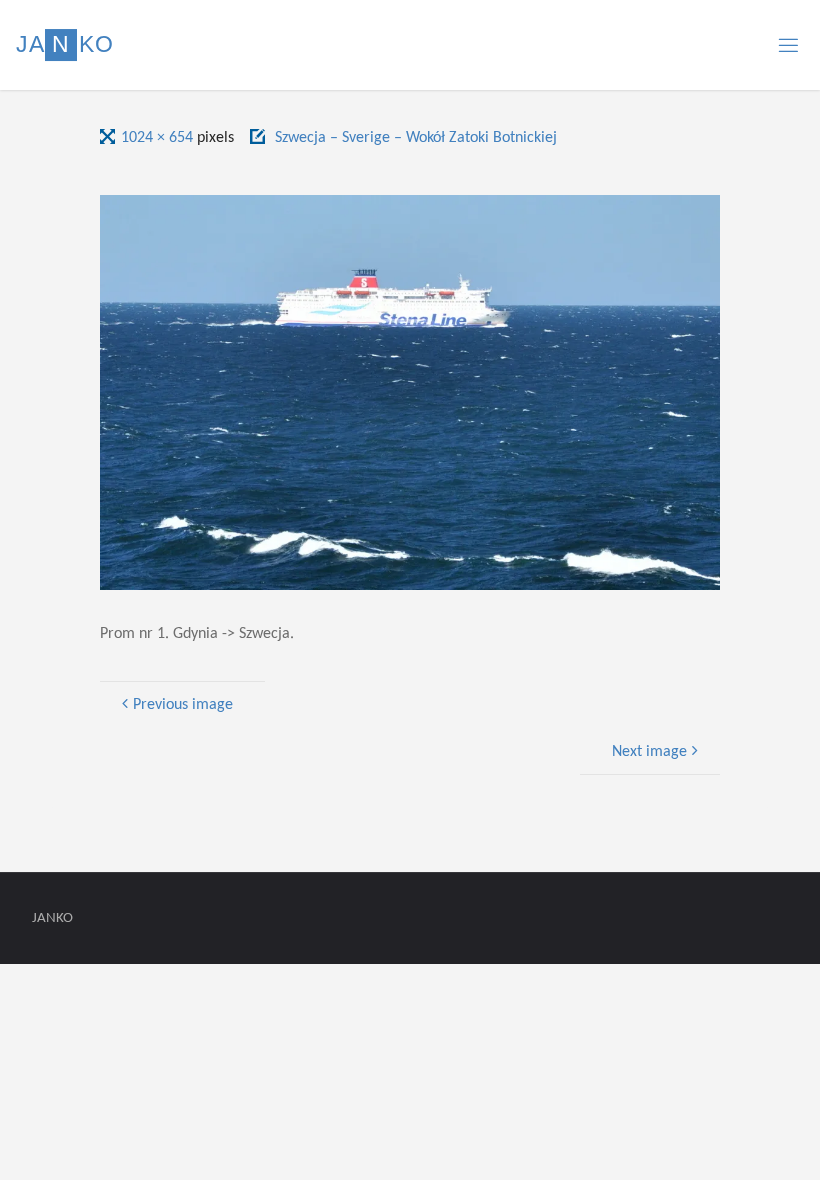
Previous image (183, 705)
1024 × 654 (159, 138)
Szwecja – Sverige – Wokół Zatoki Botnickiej (416, 138)
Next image (649, 752)
